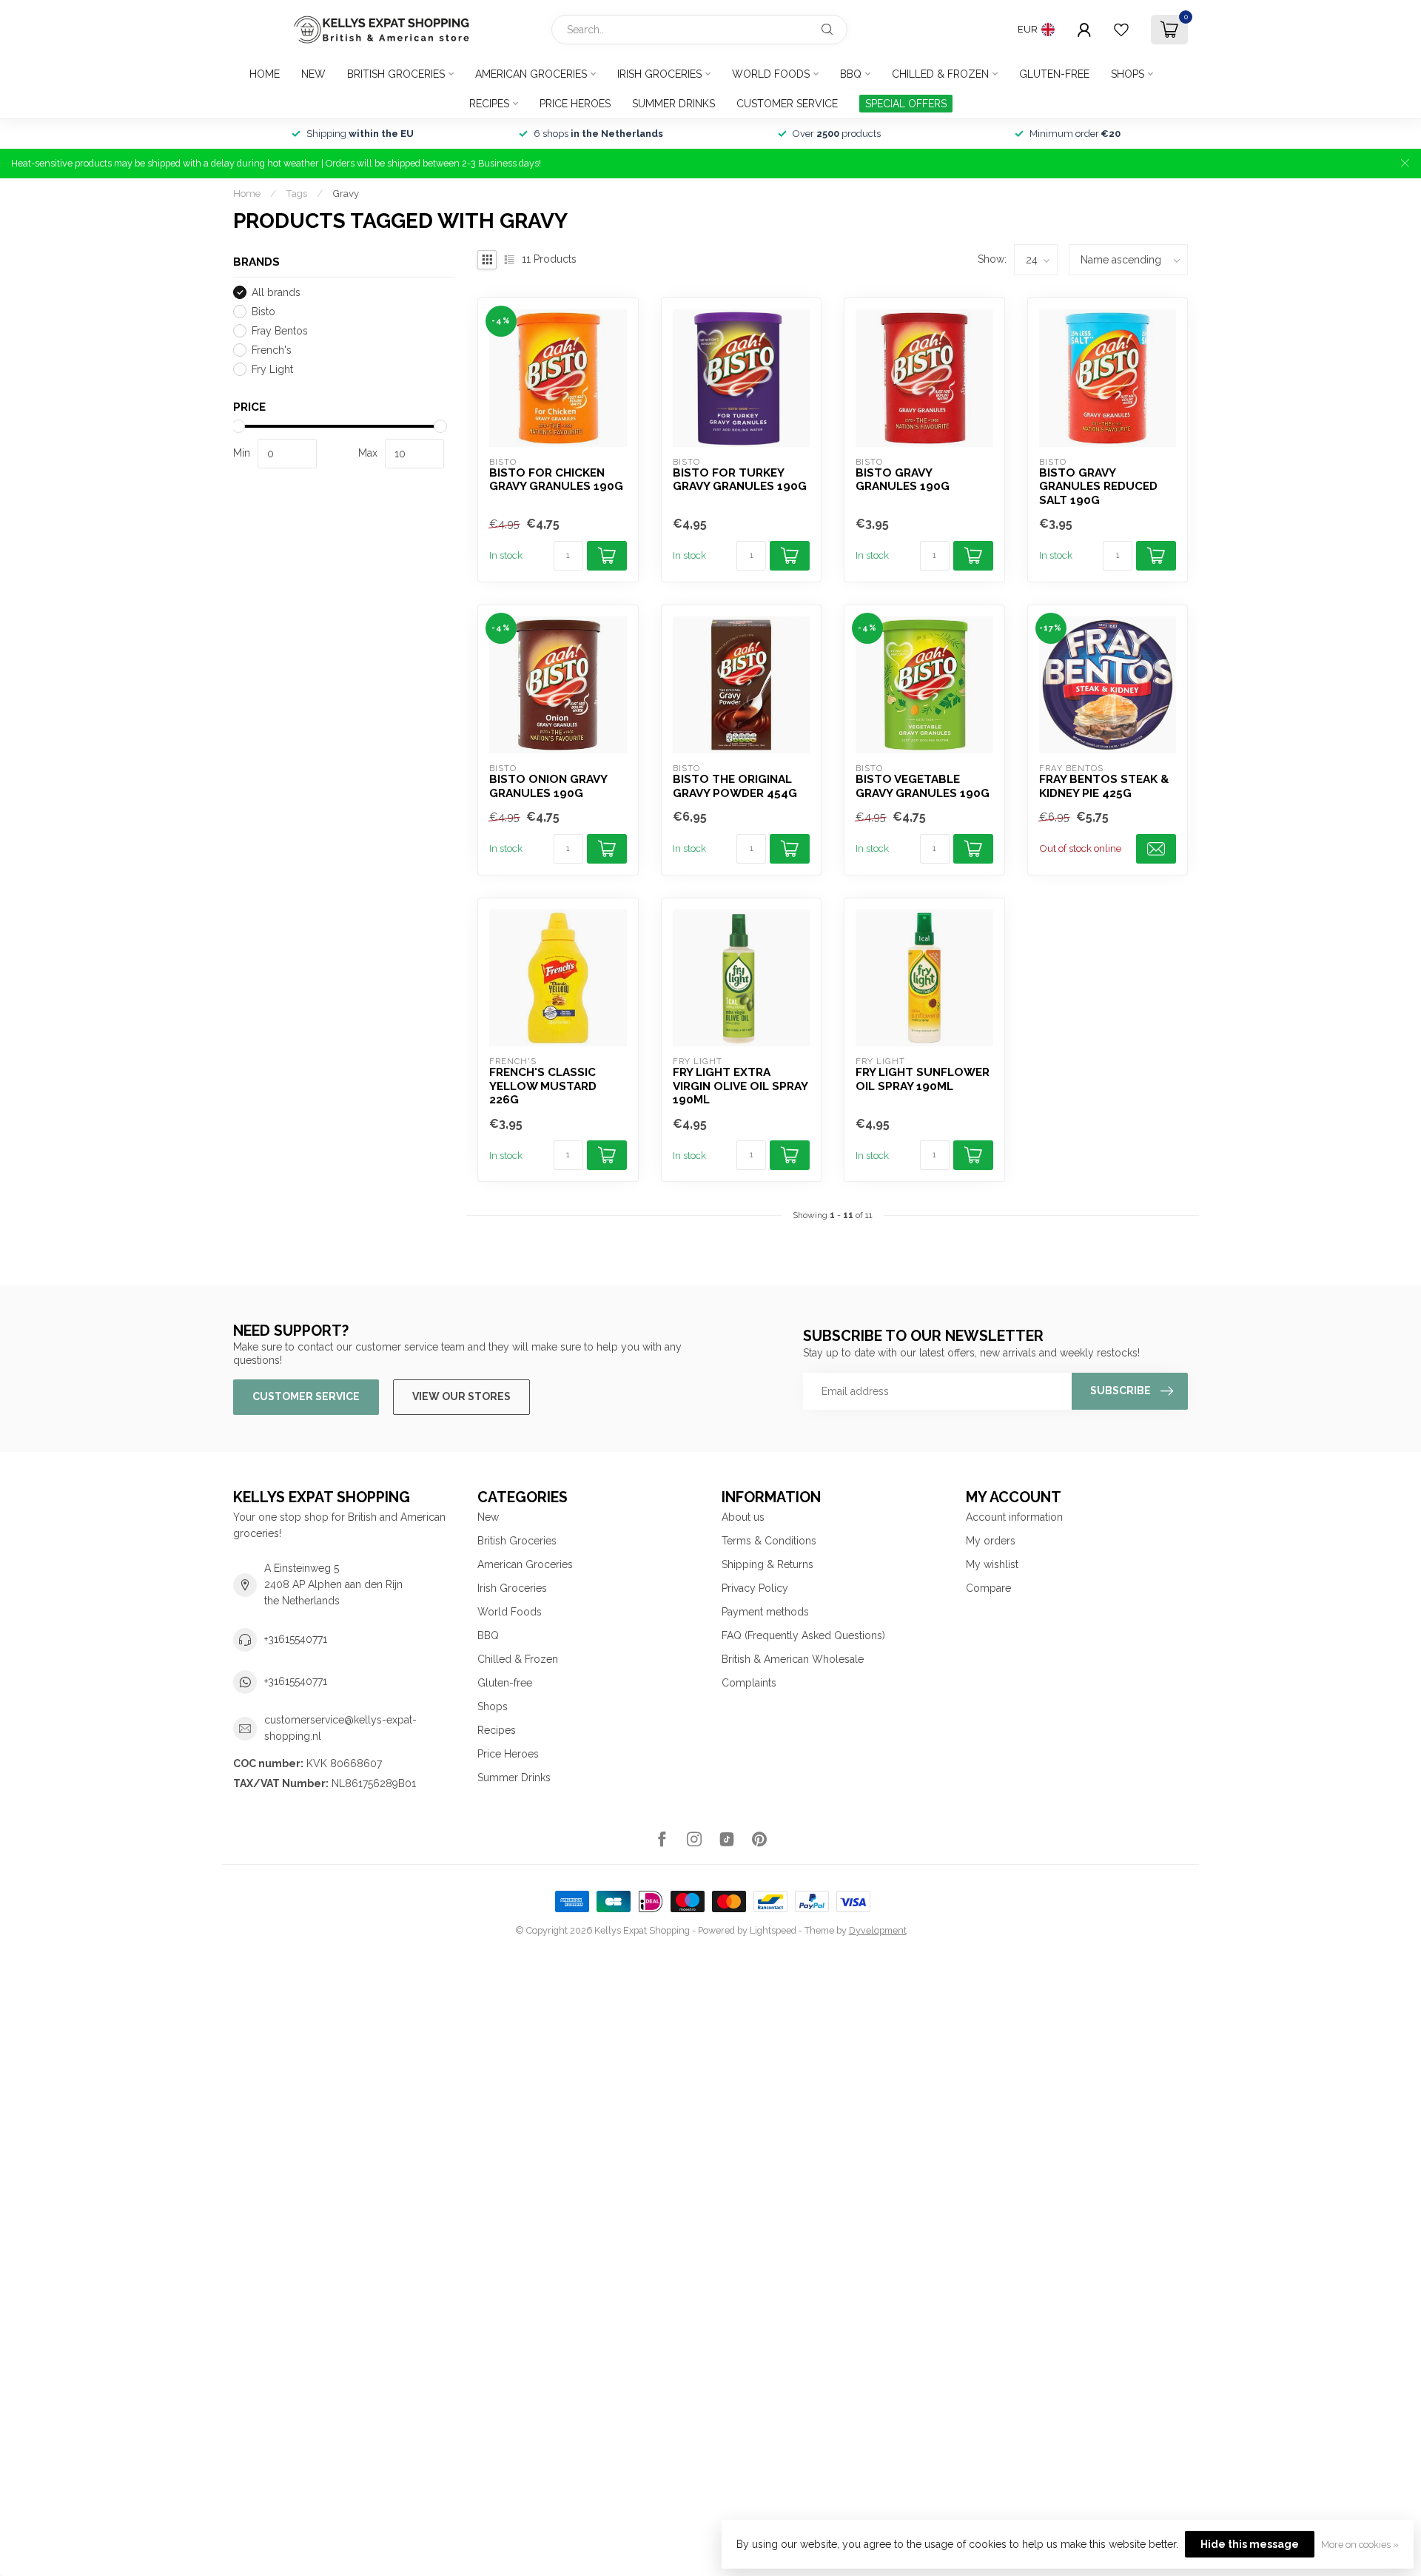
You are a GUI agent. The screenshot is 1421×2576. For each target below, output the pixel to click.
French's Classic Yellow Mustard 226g (543, 1086)
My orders (991, 1541)
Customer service (787, 104)
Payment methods (765, 1612)
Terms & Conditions (769, 1541)
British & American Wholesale (793, 1659)
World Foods (771, 74)
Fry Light (272, 370)
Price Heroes (575, 104)
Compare (988, 1588)
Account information (1014, 1517)
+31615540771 (296, 1639)
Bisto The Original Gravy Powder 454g (735, 786)
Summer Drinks (673, 104)
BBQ (851, 74)
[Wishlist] (1121, 30)
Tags (296, 193)
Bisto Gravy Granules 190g (903, 480)
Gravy (346, 193)
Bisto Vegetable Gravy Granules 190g (923, 786)
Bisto (263, 312)
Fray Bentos (280, 331)
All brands (276, 293)
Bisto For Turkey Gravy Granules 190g (740, 480)
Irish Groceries (659, 74)
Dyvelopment (878, 1930)
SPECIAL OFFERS (906, 104)
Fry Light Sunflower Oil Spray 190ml (923, 1079)
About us (743, 1517)
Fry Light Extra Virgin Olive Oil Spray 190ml (740, 1086)
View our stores (461, 1396)
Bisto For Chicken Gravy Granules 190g (556, 480)
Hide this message (1250, 2544)
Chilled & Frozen (940, 74)
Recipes (489, 104)
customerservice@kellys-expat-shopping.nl (340, 1728)
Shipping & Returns (767, 1564)
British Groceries (396, 74)
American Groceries (531, 74)
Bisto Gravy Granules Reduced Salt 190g (1098, 487)
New (313, 74)
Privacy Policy (755, 1588)
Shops (1128, 74)
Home (265, 74)
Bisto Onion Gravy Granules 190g (548, 786)
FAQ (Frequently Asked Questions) (803, 1635)
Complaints (749, 1683)
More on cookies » (1360, 2545)
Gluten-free (1054, 74)
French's (272, 350)
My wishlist (992, 1564)
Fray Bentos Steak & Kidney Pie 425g (1104, 786)
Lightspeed (773, 1930)
